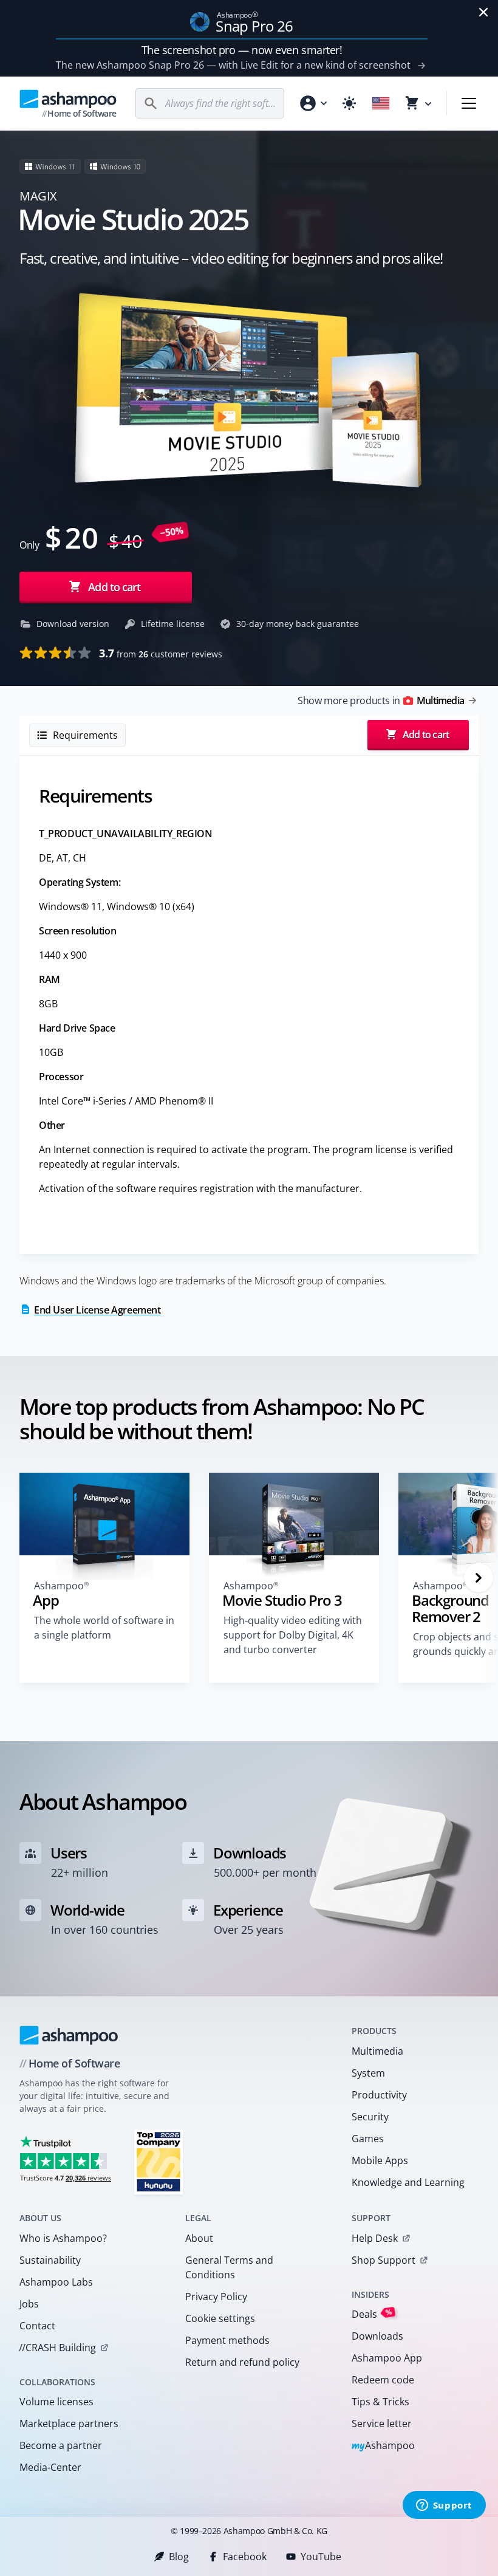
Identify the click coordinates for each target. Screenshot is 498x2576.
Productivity (379, 2095)
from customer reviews (161, 653)
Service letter (382, 2424)
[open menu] (469, 103)
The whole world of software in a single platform (104, 1628)
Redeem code (383, 2380)
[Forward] (479, 1578)
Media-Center (50, 2467)
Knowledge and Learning (408, 2182)
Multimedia (377, 2051)
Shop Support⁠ (384, 2260)
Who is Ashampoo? (63, 2238)
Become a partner (61, 2445)
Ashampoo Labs (56, 2282)
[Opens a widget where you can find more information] (444, 2506)
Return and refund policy (242, 2362)
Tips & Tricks (380, 2402)
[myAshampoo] (313, 103)
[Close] (483, 12)
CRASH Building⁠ (57, 2348)
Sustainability (50, 2260)
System (368, 2073)
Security (370, 2117)
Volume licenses (56, 2402)
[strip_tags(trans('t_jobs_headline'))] (159, 2161)
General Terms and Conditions (229, 2267)
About (199, 2238)
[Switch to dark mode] (349, 103)
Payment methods (227, 2340)
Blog (179, 2557)
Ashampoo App (387, 2358)
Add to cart (114, 587)
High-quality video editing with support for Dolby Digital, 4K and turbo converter (293, 1635)
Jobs (29, 2304)
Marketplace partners (69, 2424)
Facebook (245, 2557)
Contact (37, 2326)
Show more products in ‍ (381, 701)
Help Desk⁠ (375, 2238)
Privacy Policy (216, 2297)
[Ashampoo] (69, 2035)
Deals (372, 2314)
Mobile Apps (380, 2160)
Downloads (377, 2336)
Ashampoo (384, 2446)
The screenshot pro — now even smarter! (242, 50)
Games (368, 2139)
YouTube (321, 2557)
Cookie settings (220, 2318)
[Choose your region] (381, 103)
